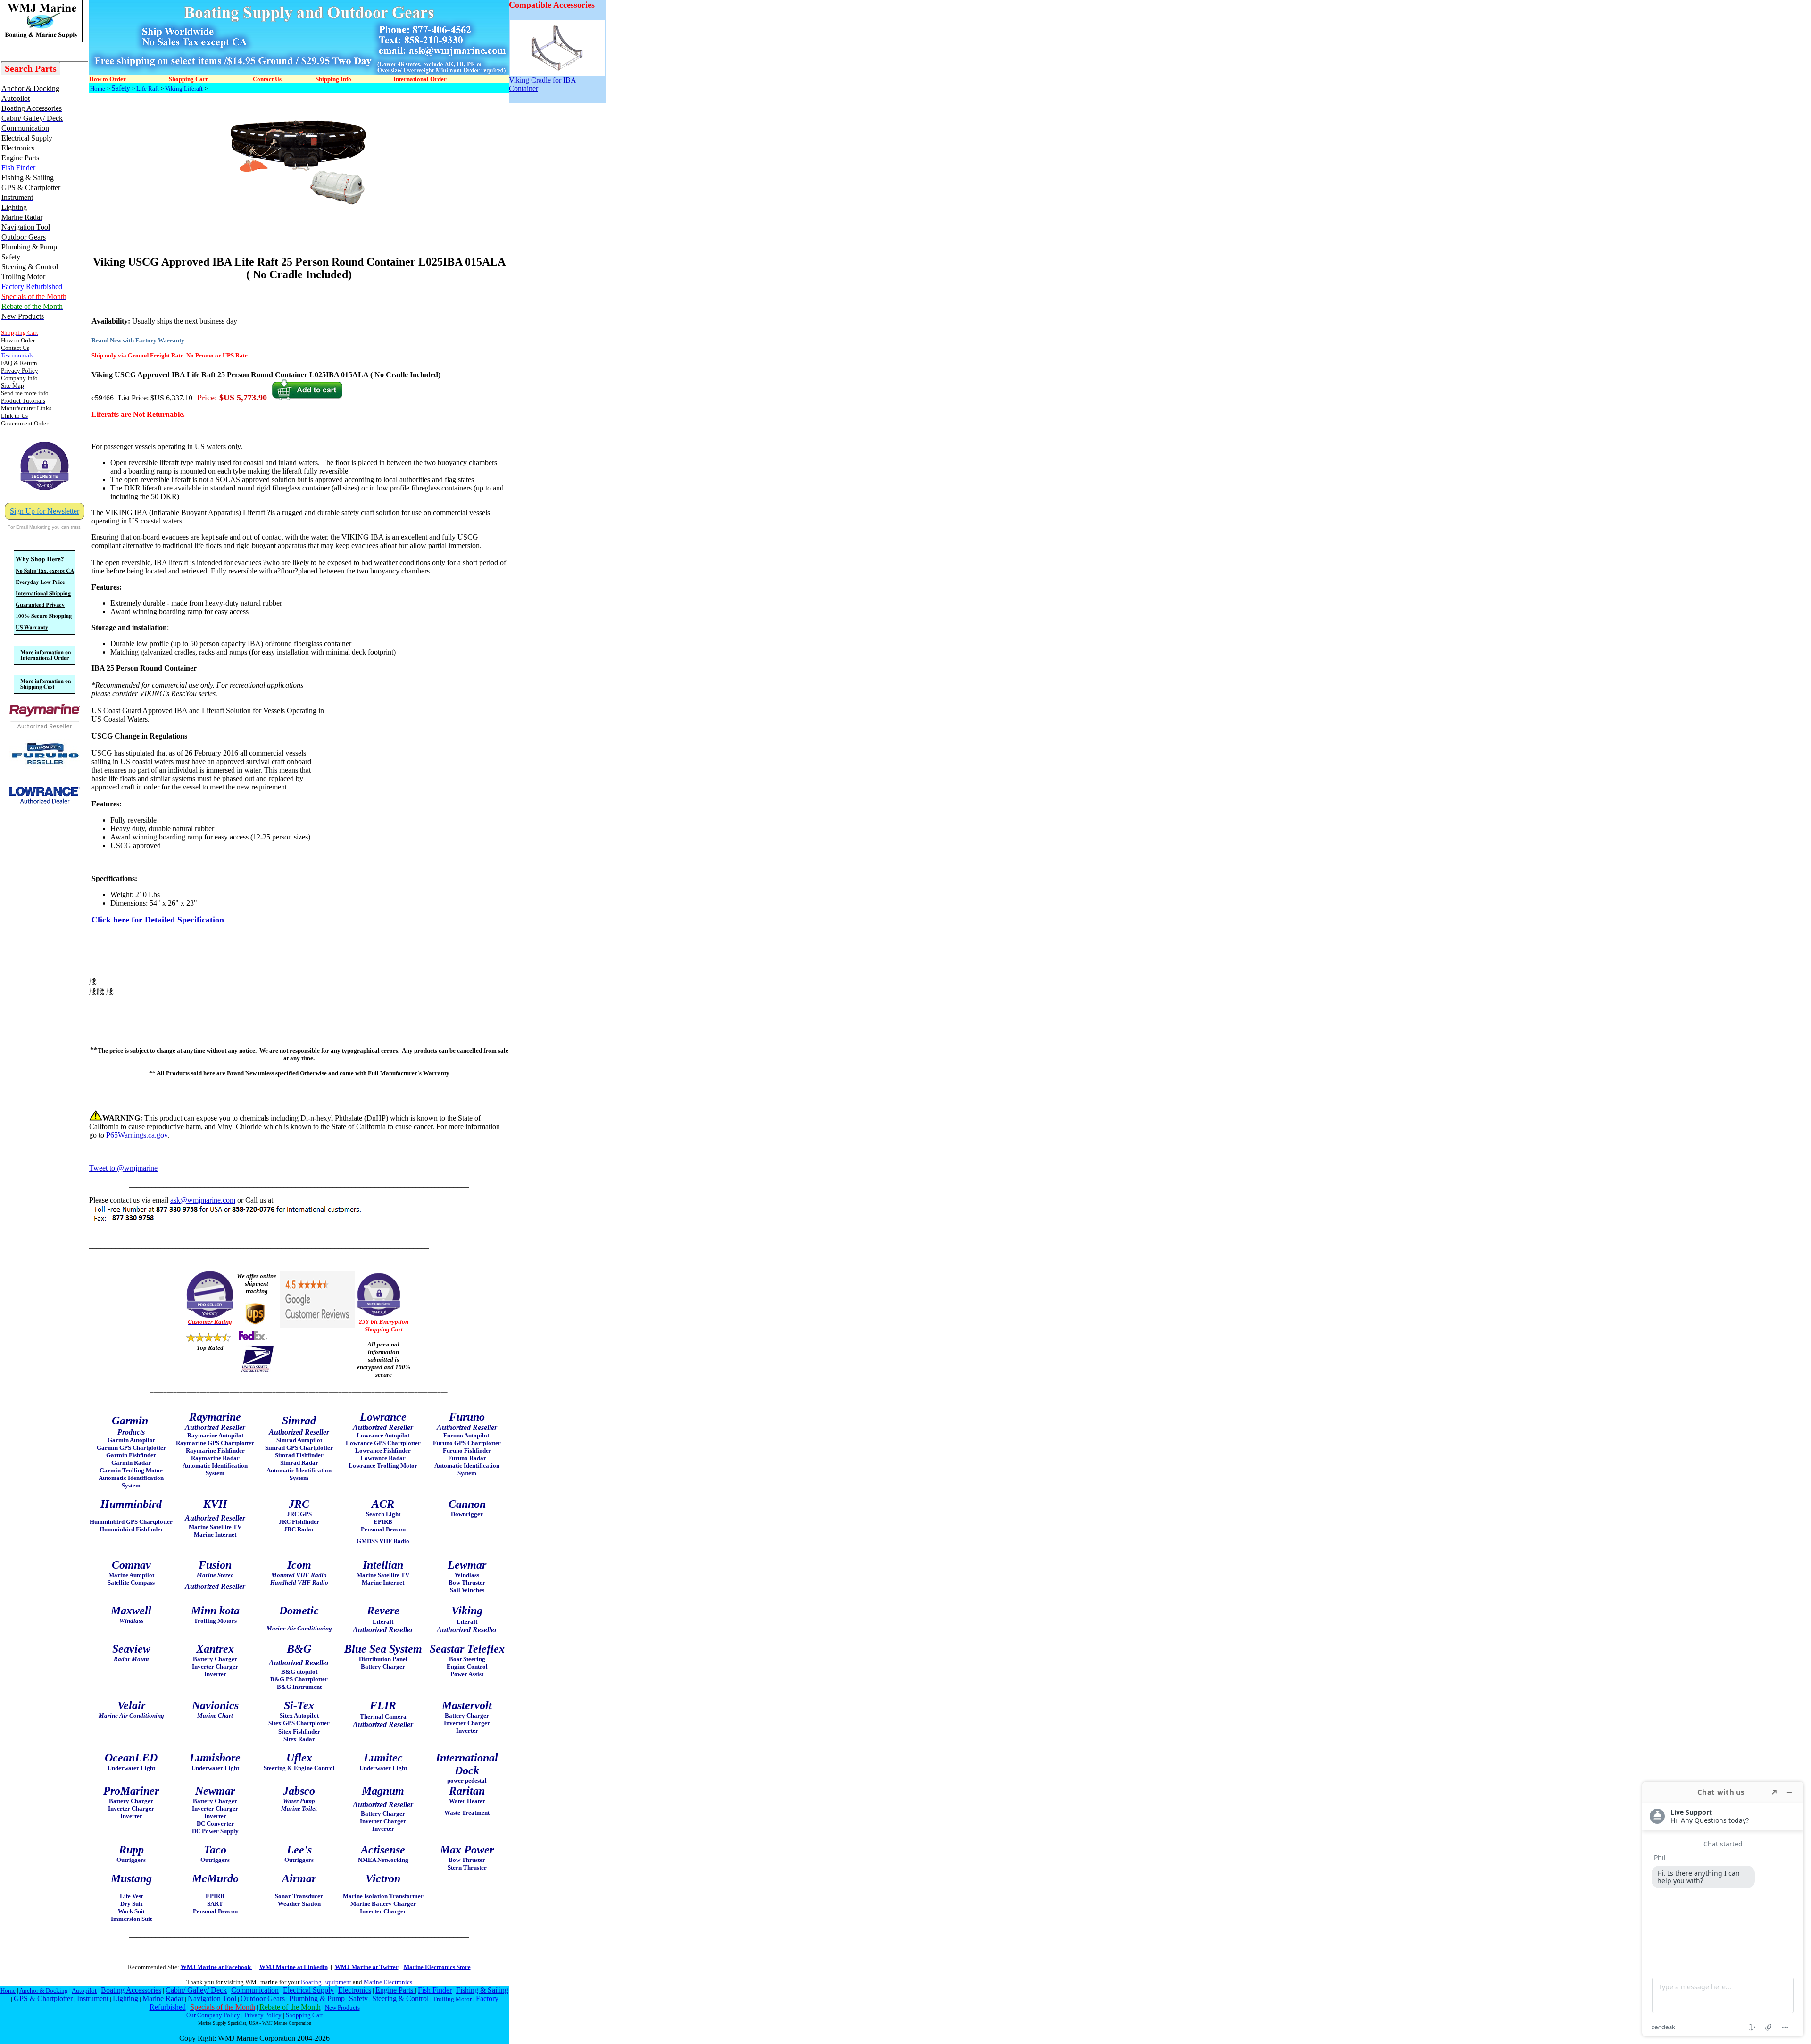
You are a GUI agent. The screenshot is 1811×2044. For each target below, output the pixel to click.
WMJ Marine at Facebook (216, 1967)
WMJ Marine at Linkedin (294, 1967)
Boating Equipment (326, 1982)
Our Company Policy (213, 2015)
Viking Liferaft (184, 88)
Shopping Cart (304, 2015)
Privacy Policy (263, 2015)
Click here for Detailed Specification (158, 920)
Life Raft (148, 88)
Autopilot (84, 1990)
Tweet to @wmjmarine (123, 1168)
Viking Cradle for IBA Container (543, 84)
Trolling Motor (452, 1999)
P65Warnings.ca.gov (137, 1135)
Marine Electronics (388, 1982)
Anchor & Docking (44, 1990)
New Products (342, 2007)
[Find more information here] (1723, 1909)
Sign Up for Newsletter (45, 511)
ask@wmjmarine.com (203, 1200)
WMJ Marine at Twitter (367, 1967)
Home (98, 88)
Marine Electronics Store (437, 1967)
